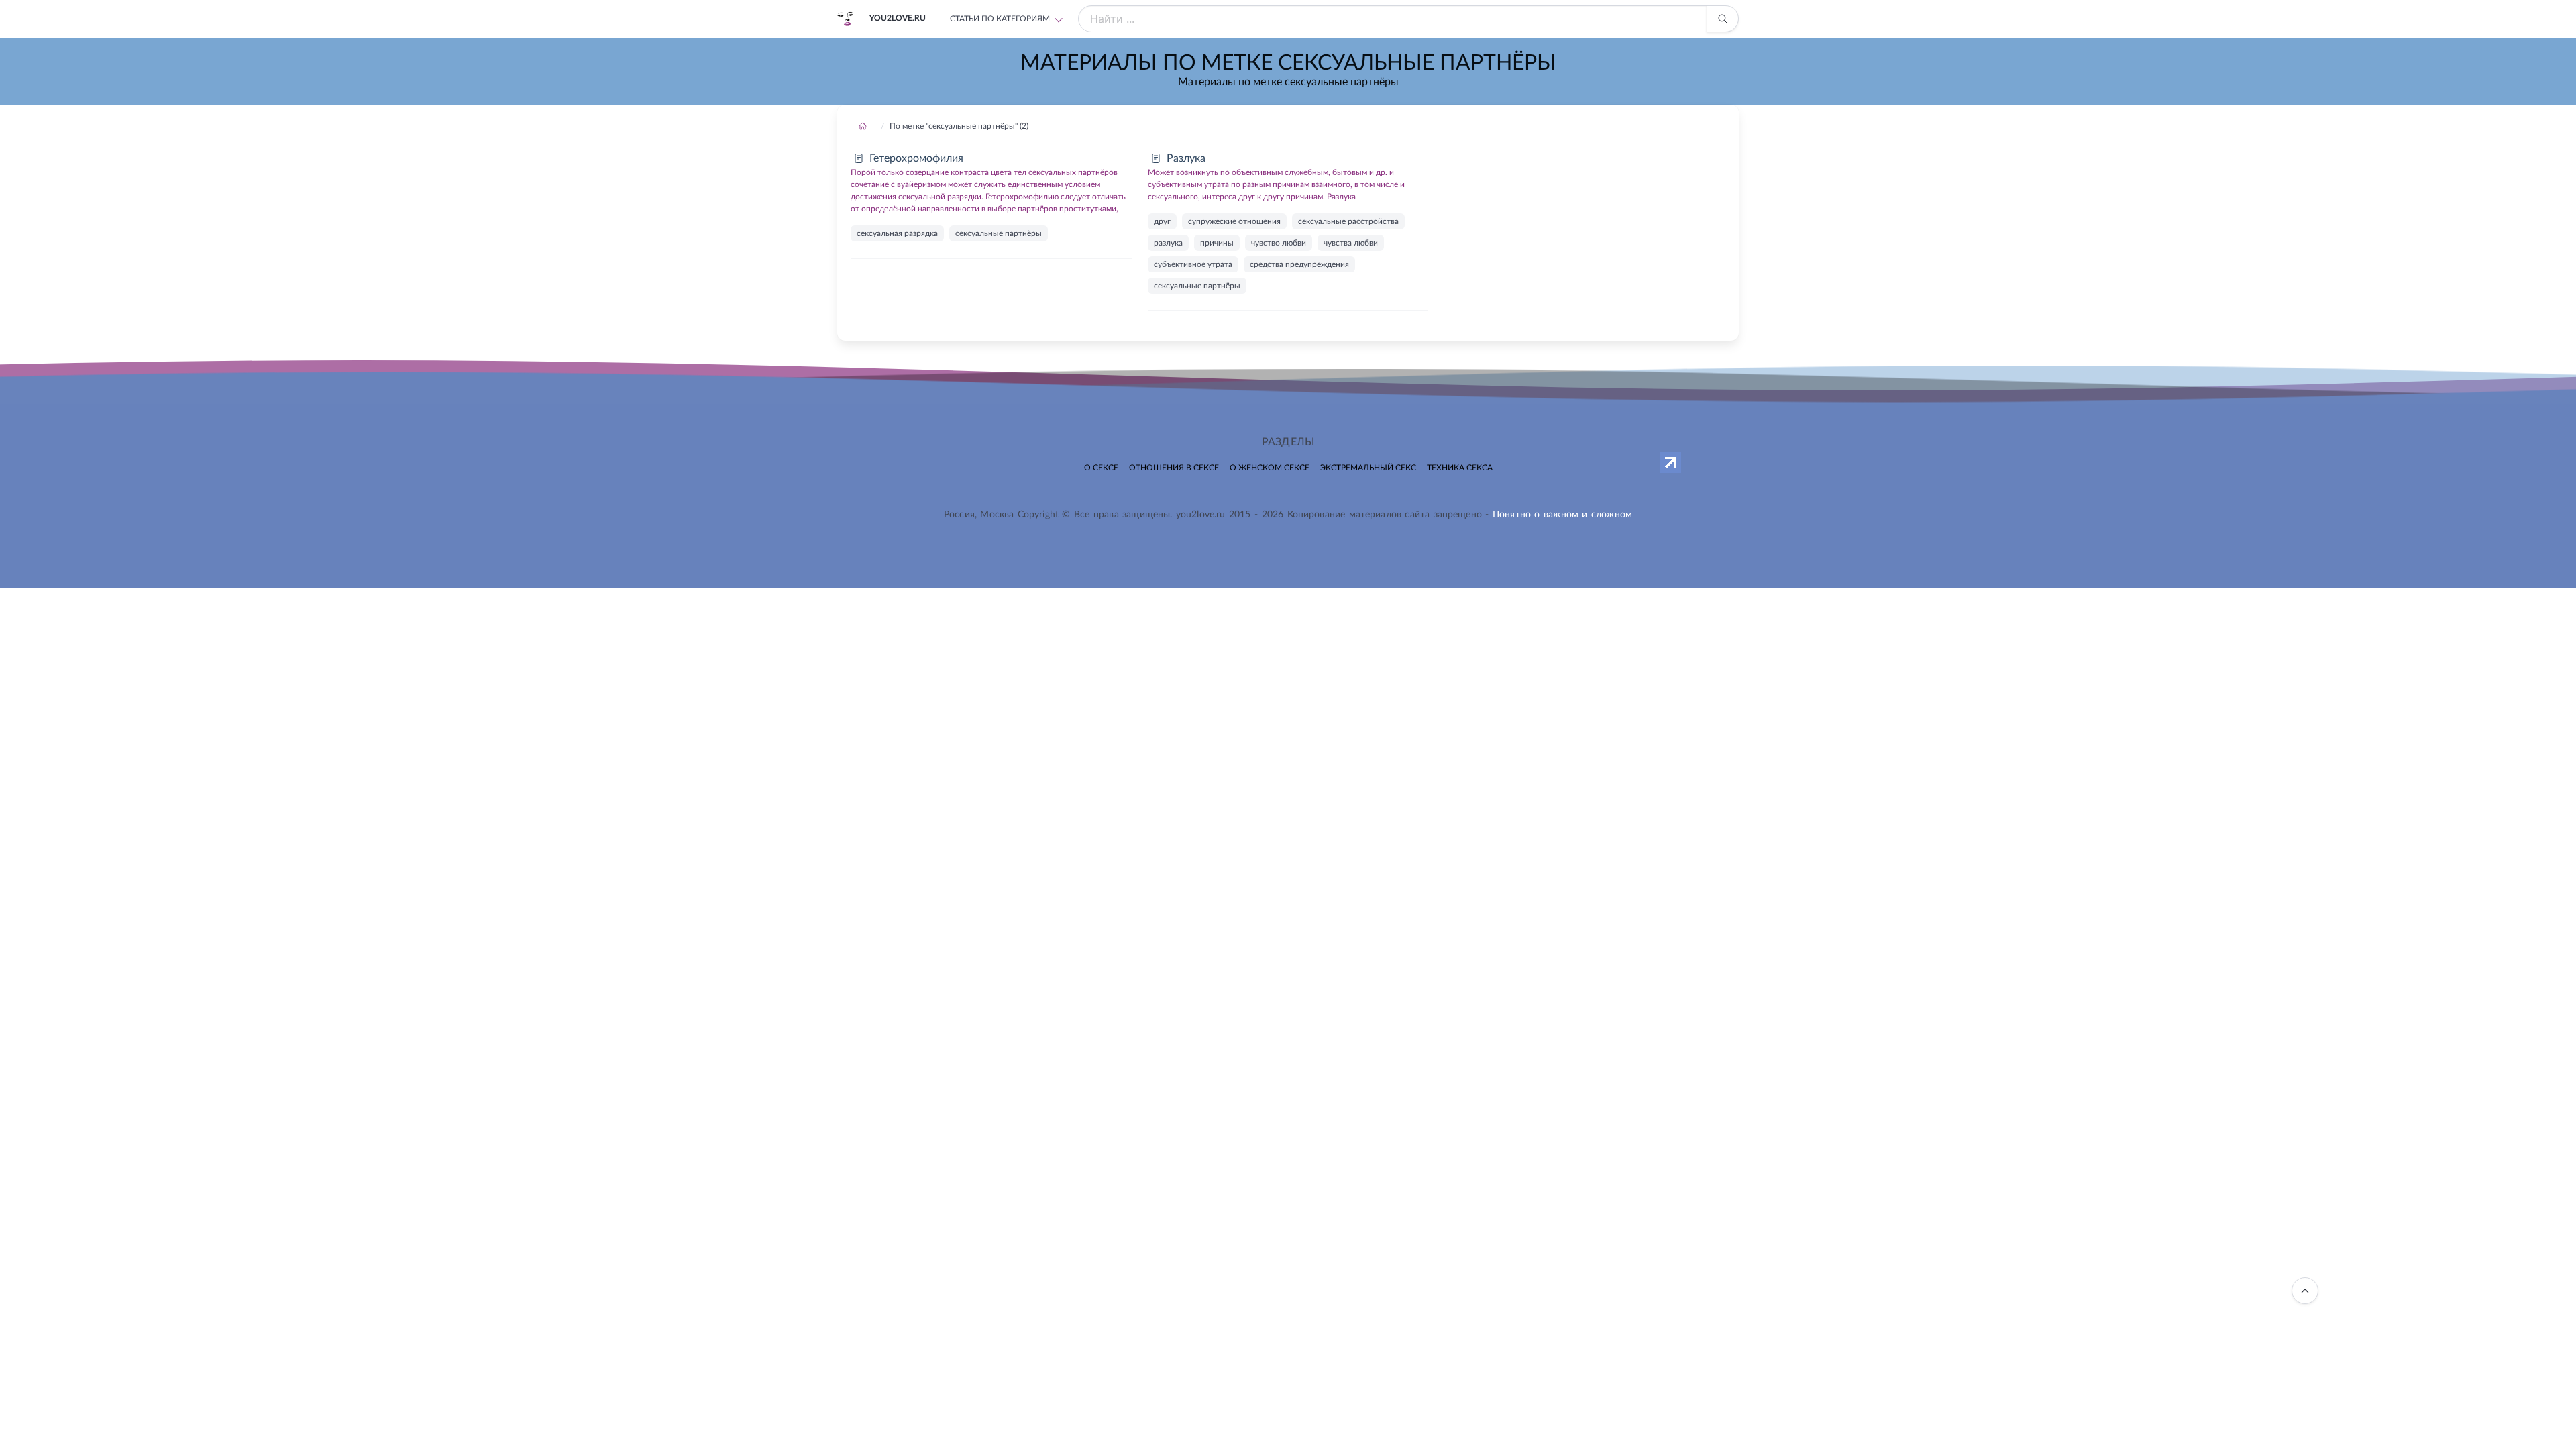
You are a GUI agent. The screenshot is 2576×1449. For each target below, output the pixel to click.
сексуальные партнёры (999, 233)
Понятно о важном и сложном (1562, 515)
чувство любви (1279, 243)
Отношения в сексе (1174, 468)
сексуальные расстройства (1348, 221)
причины (1217, 243)
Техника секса (1460, 468)
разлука (1168, 243)
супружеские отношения (1234, 221)
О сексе (1101, 468)
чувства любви (1351, 243)
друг (1162, 221)
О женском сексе (1270, 468)
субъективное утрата (1193, 264)
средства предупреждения (1299, 264)
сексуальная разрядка (897, 233)
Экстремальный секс (1368, 468)
